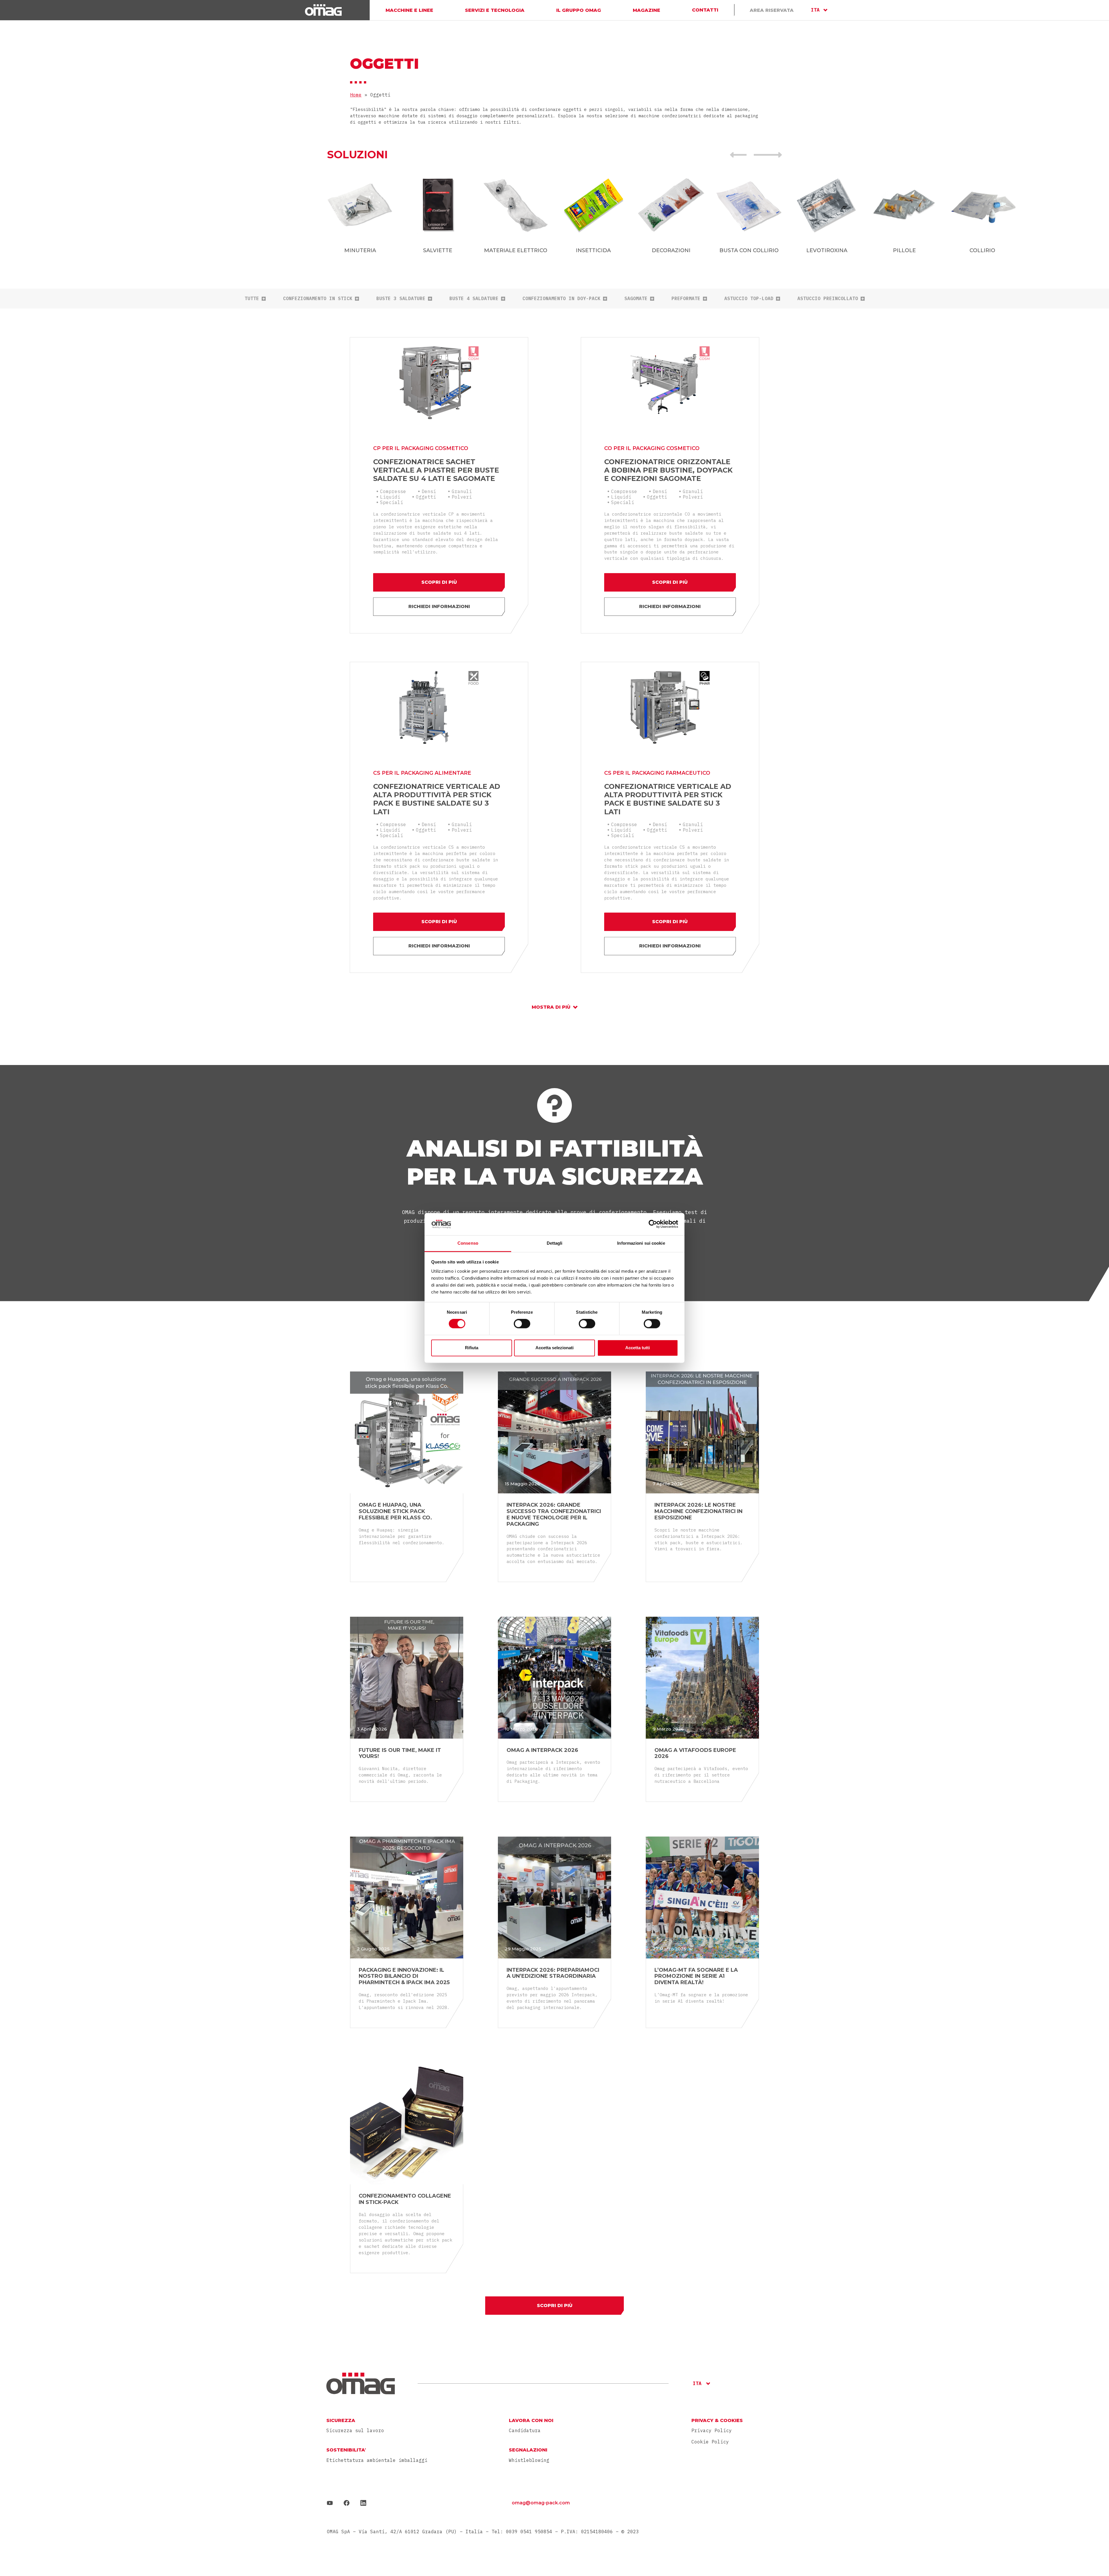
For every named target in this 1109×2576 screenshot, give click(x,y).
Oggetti (426, 497)
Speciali (392, 502)
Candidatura (525, 2431)
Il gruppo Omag (579, 10)
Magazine (646, 10)
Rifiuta (472, 1348)
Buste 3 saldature (401, 299)
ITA (815, 10)
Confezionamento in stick (318, 299)
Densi (429, 491)
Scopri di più (439, 582)
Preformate (686, 299)
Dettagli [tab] (555, 1243)
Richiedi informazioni (439, 606)
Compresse (393, 491)
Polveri (462, 497)
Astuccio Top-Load (749, 299)
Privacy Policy (712, 2430)
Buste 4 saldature (474, 299)
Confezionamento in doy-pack (561, 299)
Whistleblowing (529, 2460)
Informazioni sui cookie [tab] (641, 1243)
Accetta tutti (638, 1348)
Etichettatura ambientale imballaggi (377, 2460)
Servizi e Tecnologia (495, 10)
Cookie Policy (710, 2442)
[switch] (522, 1324)
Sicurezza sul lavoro (355, 2431)
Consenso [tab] (468, 1243)
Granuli (462, 491)
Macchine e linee (409, 10)
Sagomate (636, 299)
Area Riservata (772, 10)
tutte (252, 299)
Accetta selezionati (554, 1348)
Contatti (705, 10)
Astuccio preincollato (828, 299)
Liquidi (390, 497)
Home (356, 95)
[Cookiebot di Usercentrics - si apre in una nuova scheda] (653, 1224)
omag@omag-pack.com (541, 2503)
